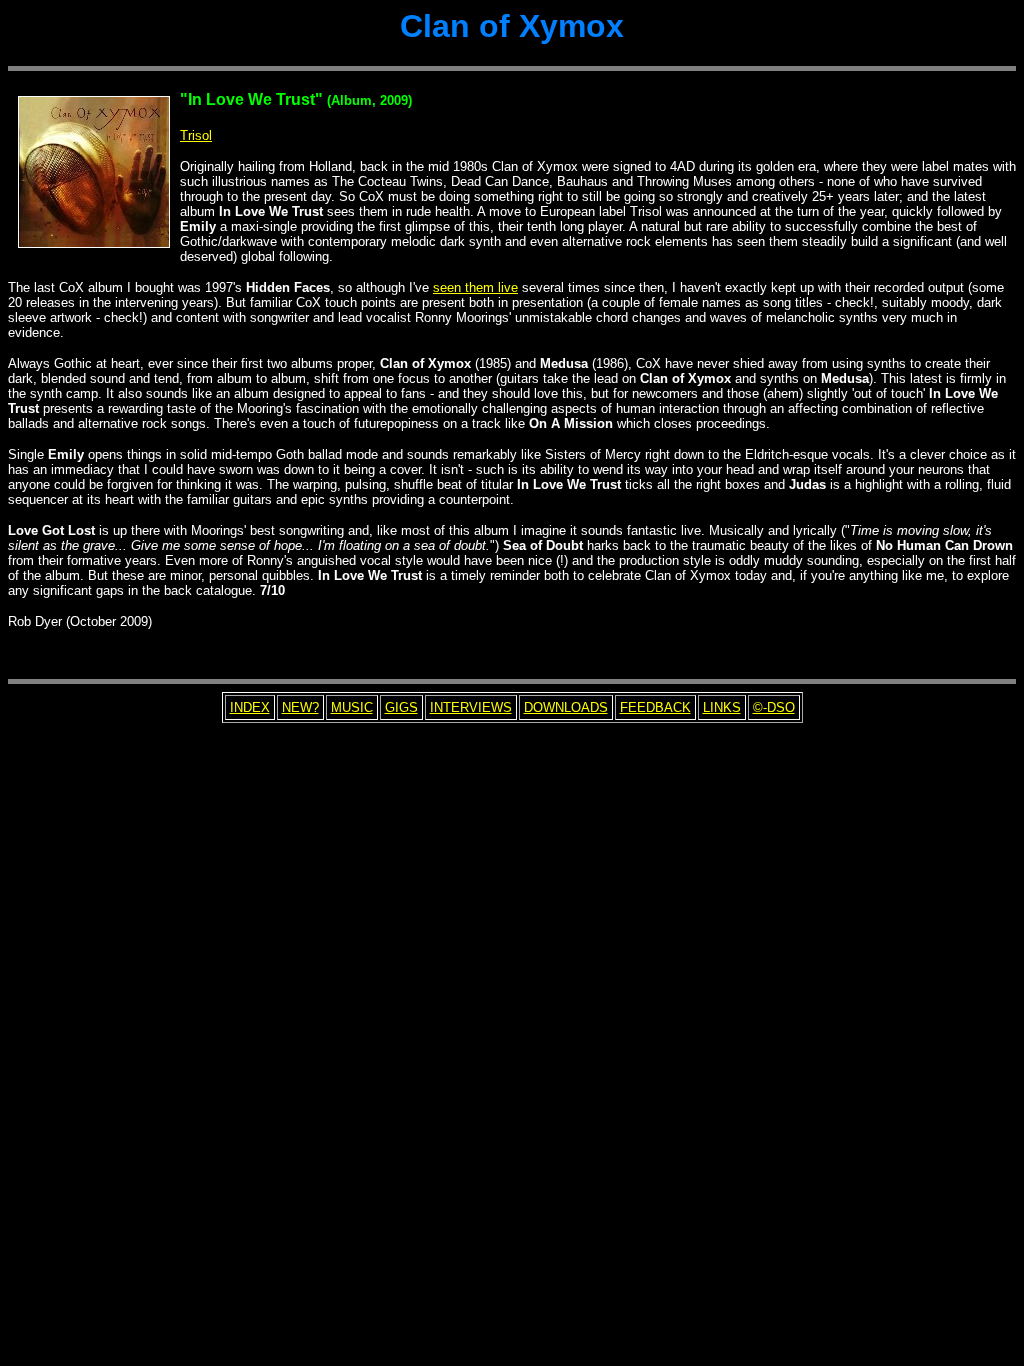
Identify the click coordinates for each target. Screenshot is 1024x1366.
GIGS (401, 707)
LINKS (722, 707)
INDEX (250, 707)
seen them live (475, 287)
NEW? (300, 707)
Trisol (196, 135)
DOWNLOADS (566, 707)
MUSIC (352, 707)
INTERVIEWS (471, 707)
